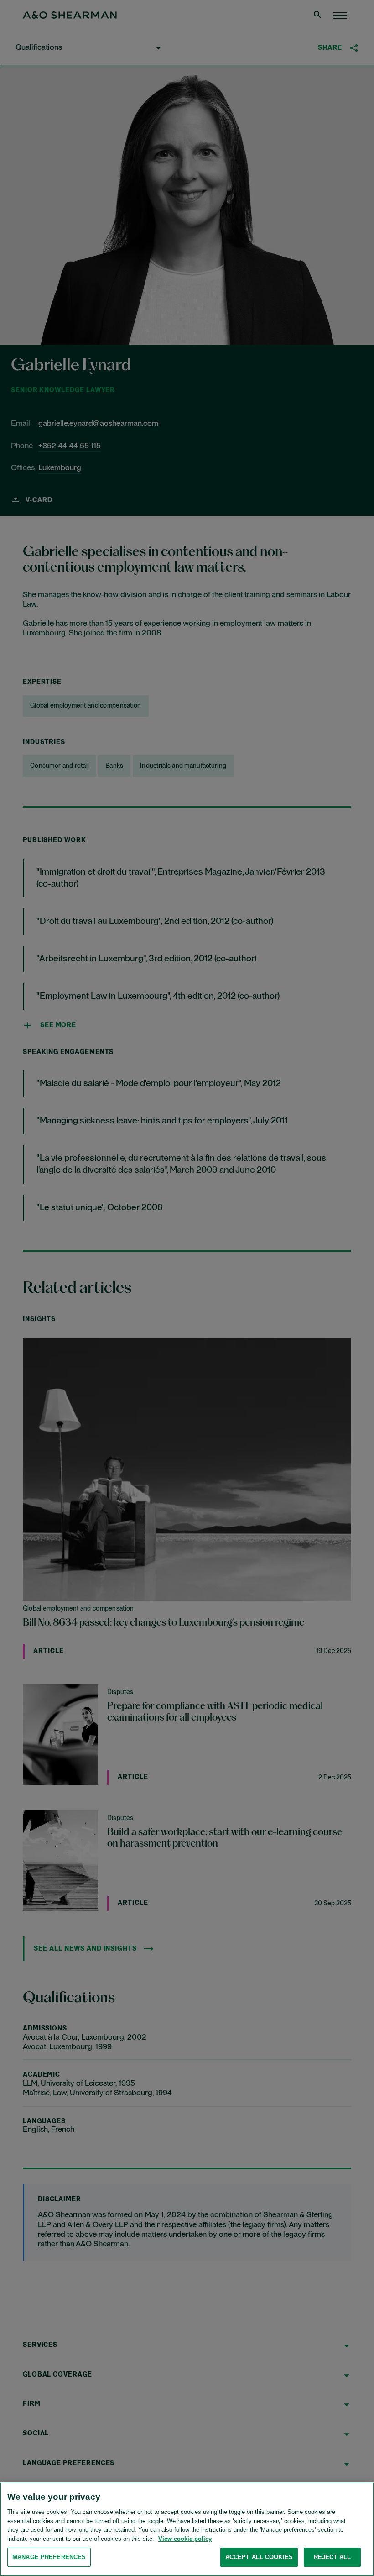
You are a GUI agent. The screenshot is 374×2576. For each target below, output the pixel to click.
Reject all (332, 2557)
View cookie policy (185, 2539)
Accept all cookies (259, 2557)
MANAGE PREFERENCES (49, 2557)
